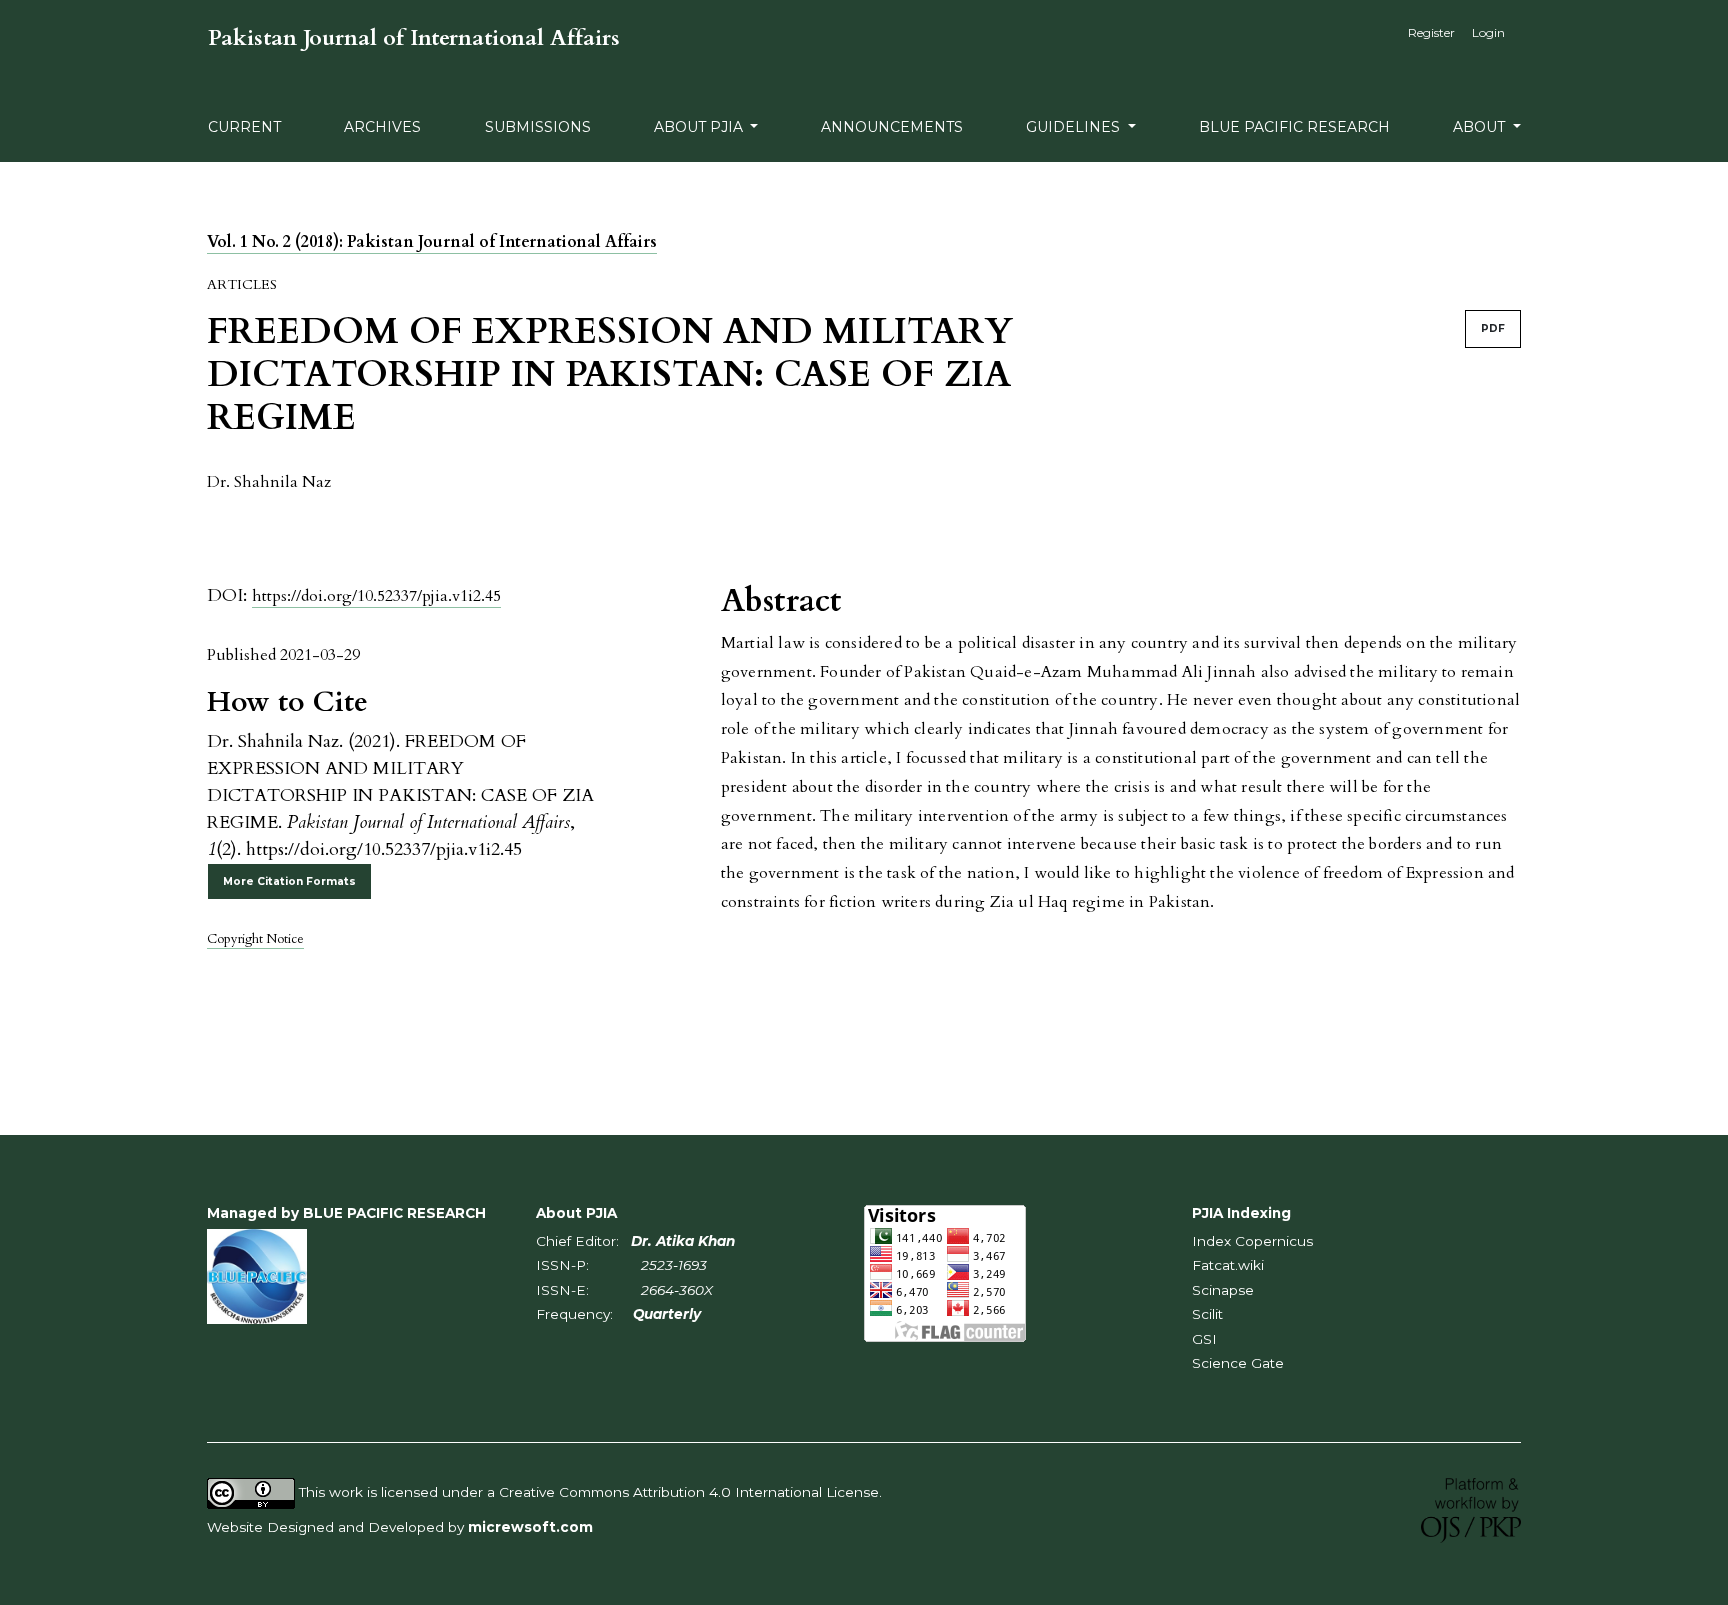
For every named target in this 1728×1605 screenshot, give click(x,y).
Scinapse (1223, 1290)
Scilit (1207, 1314)
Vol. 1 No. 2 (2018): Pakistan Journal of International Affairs (432, 242)
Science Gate (1238, 1363)
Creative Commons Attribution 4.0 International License (689, 1492)
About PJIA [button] (700, 127)
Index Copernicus (1252, 1241)
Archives (382, 127)
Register (1431, 32)
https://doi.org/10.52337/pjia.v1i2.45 (376, 596)
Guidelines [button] (1075, 127)
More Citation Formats (289, 881)
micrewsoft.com (530, 1527)
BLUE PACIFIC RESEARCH (1294, 127)
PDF (1493, 328)
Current (244, 127)
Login (1488, 32)
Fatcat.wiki (1228, 1265)
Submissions (538, 127)
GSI (1204, 1339)
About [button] (1481, 127)
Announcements (892, 127)
